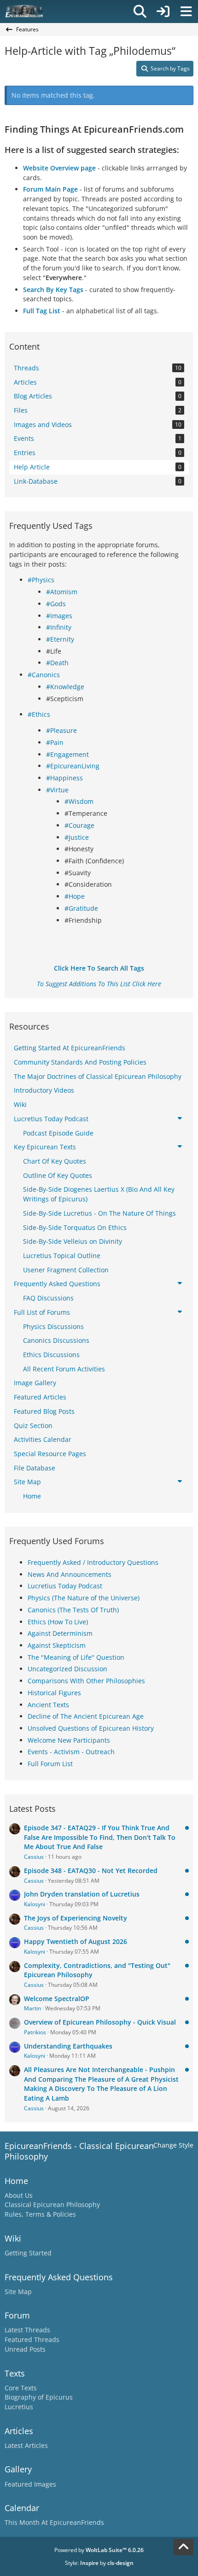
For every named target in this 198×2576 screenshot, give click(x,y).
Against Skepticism (57, 1645)
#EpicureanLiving (73, 766)
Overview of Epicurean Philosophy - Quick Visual (100, 2022)
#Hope (75, 896)
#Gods (56, 604)
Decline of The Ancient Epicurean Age (86, 1716)
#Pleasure (61, 730)
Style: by (99, 2563)
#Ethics (39, 714)
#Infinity (59, 627)
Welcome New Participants (69, 1740)
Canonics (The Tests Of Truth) (73, 1610)
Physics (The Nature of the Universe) (84, 1598)
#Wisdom (79, 801)
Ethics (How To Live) (58, 1622)
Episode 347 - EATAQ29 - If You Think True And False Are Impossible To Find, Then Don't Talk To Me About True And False (100, 1837)
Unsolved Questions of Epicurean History (91, 1728)
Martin (32, 2008)
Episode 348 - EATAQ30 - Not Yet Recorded (91, 1871)
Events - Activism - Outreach (71, 1752)
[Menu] (186, 12)
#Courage (79, 825)
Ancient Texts (48, 1705)
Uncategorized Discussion (67, 1669)
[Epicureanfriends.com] (24, 12)
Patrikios (35, 2032)
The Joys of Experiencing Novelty (76, 1918)
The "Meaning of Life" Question (76, 1657)
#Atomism (62, 592)
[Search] (140, 12)
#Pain (55, 742)
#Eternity (60, 639)
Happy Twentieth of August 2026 (76, 1941)
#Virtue (57, 790)
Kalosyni (35, 1904)
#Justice (77, 837)
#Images (59, 616)
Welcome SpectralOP (57, 1999)
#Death (57, 663)
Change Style (173, 2145)
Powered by (99, 2550)
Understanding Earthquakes (68, 2046)
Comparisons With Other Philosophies (86, 1681)
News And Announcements (70, 1574)
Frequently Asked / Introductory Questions (93, 1562)
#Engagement (67, 754)
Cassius (34, 1857)
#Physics (41, 580)
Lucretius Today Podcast (65, 1586)
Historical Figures (54, 1693)
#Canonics (44, 675)
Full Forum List (50, 1764)
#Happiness (64, 778)
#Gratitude (81, 908)
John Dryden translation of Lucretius (82, 1894)
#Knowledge (65, 687)
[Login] (163, 12)
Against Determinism (60, 1633)
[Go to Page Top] (183, 2547)
